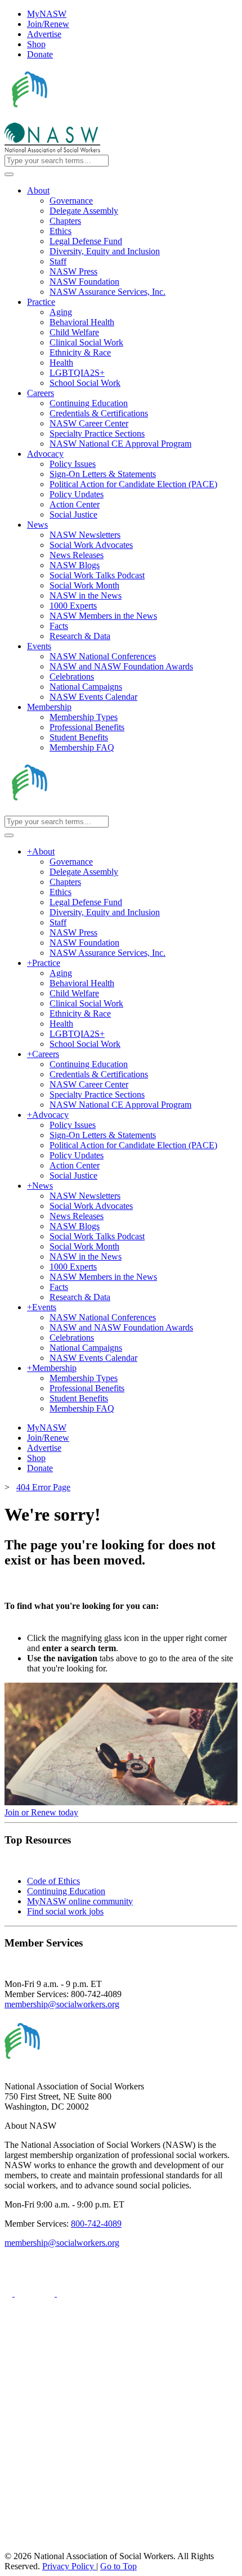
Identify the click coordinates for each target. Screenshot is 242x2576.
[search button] (9, 174)
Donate (40, 54)
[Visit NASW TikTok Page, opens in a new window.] (24, 2546)
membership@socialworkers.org (62, 2004)
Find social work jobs (65, 1911)
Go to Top (118, 2566)
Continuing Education (66, 1891)
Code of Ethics (53, 1881)
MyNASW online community (80, 1901)
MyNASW (47, 14)
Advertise (44, 34)
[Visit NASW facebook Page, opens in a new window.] (10, 2293)
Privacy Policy (69, 2566)
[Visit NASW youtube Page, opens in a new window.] (77, 2293)
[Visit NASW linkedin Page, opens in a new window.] (36, 2293)
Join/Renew (48, 24)
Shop (36, 44)
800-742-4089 (96, 2224)
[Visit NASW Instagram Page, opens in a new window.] (109, 2504)
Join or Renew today (41, 1812)
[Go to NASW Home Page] (88, 117)
